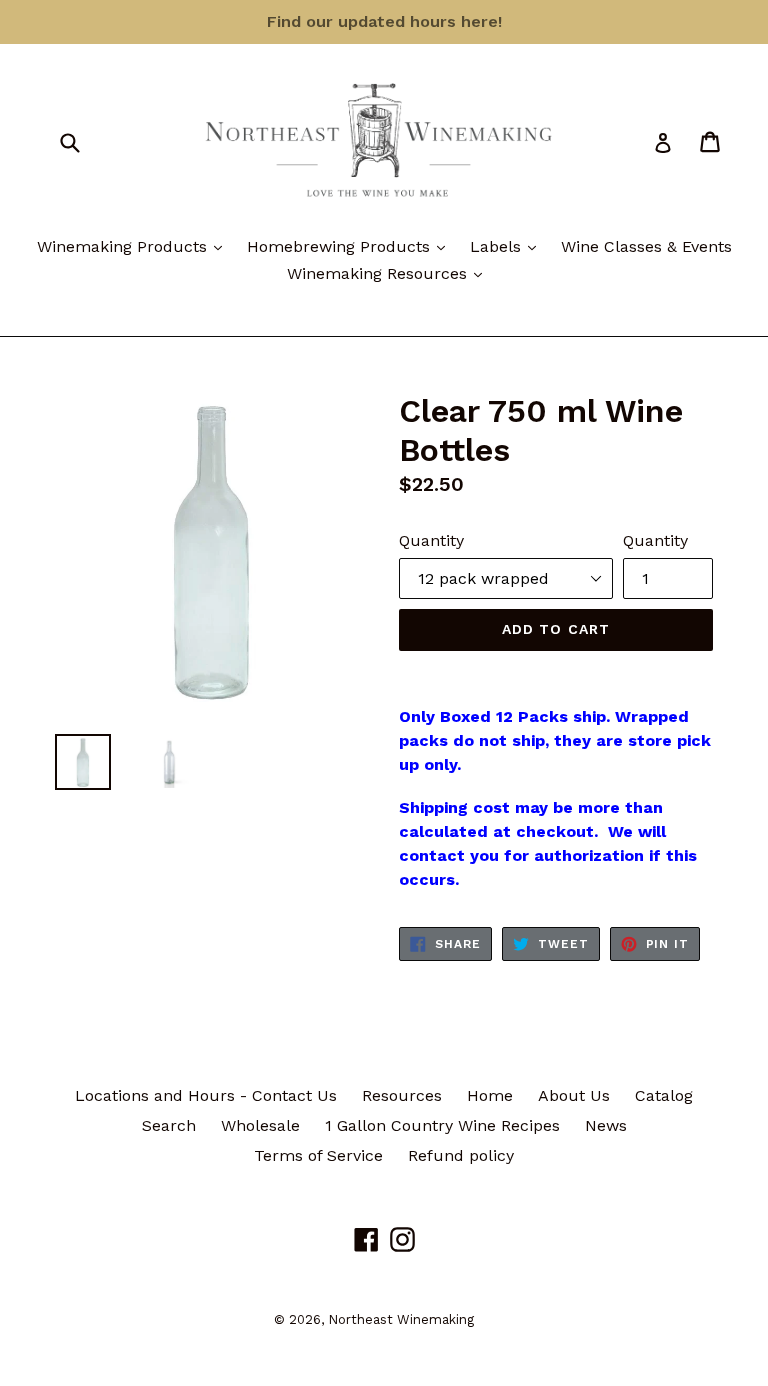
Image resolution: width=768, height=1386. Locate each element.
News (606, 1125)
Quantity (431, 540)
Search (169, 1125)
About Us (574, 1095)
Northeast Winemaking (401, 1319)
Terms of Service (318, 1155)
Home (490, 1095)
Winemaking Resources (389, 273)
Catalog (664, 1095)
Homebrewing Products (351, 246)
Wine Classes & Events (646, 246)
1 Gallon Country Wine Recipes (442, 1125)
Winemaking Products (134, 246)
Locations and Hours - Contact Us (206, 1095)
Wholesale (260, 1125)
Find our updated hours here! (384, 21)
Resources (402, 1095)
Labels (508, 246)
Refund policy (461, 1155)
